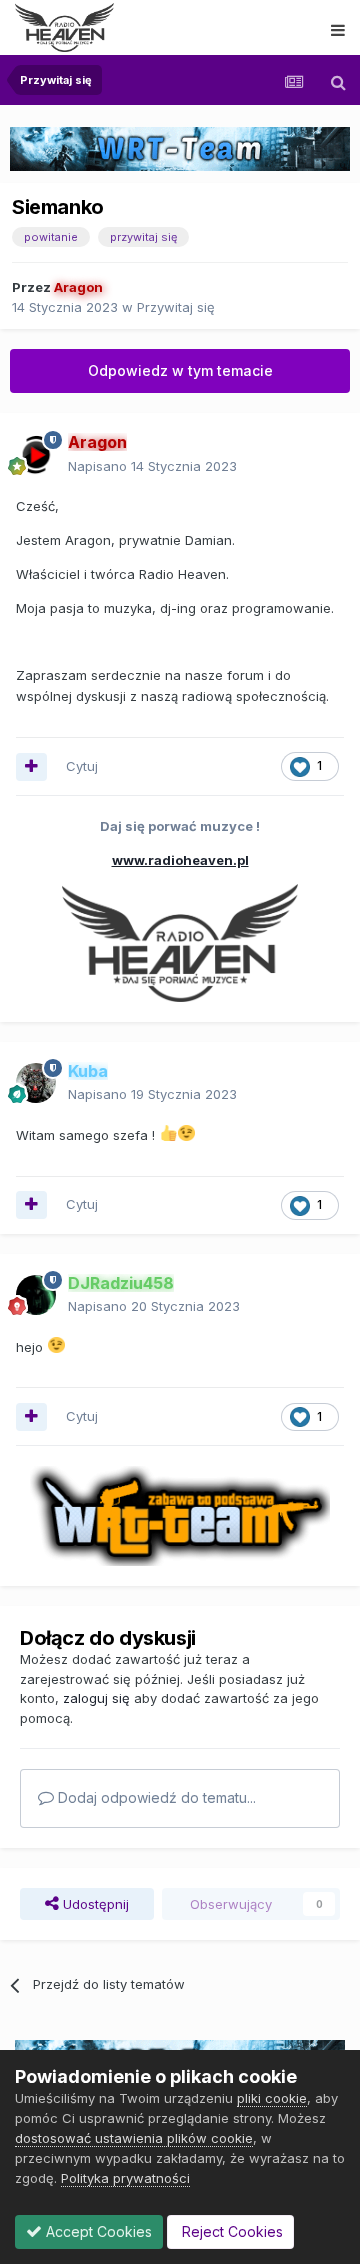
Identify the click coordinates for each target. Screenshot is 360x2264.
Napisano (152, 466)
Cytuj (82, 766)
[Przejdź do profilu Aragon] (36, 455)
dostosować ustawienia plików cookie (134, 2138)
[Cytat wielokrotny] (31, 767)
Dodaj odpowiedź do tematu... (155, 1797)
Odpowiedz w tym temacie (180, 370)
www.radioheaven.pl (180, 860)
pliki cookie (272, 2098)
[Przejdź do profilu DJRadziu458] (36, 1295)
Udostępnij (94, 1904)
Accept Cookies (97, 2231)
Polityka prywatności (125, 2178)
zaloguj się (96, 1698)
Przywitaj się (176, 307)
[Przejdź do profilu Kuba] (36, 1083)
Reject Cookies (230, 2231)
